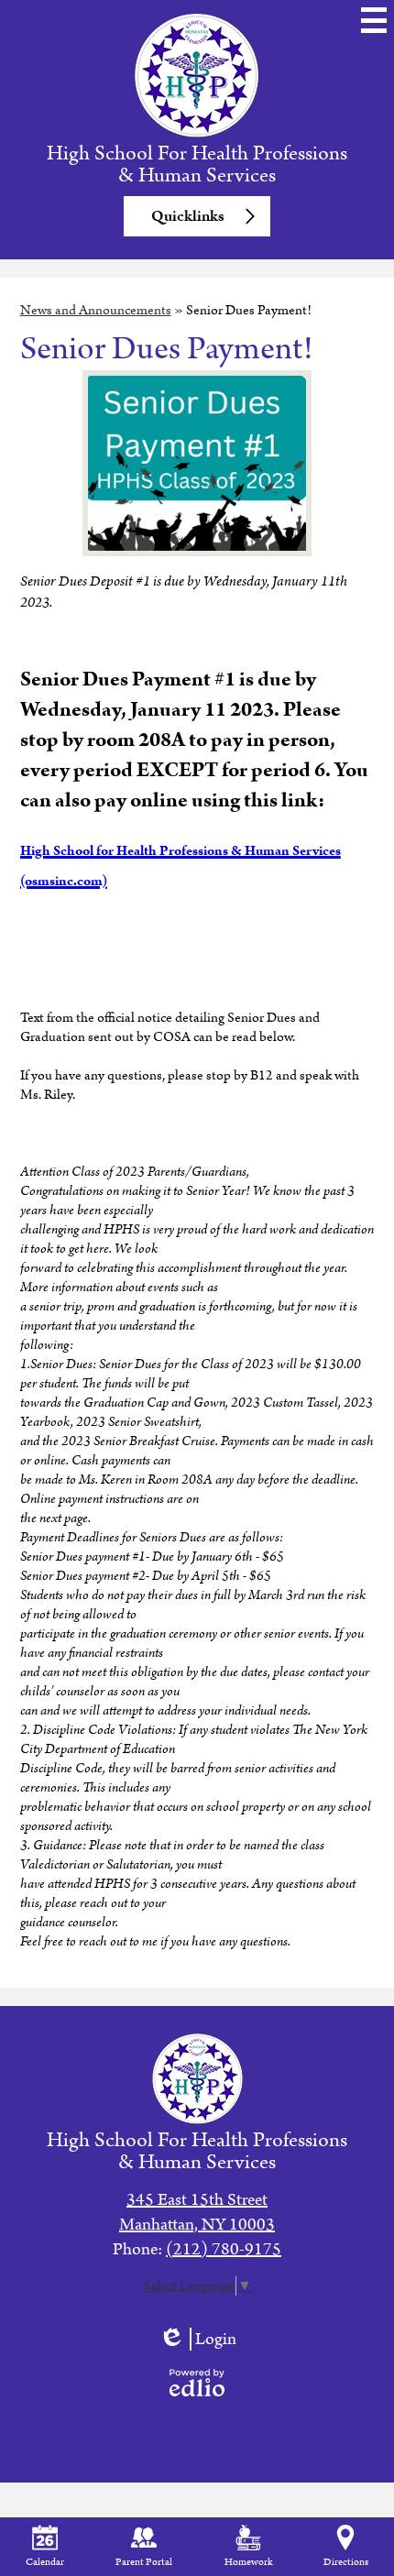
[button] (197, 216)
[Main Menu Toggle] (374, 20)
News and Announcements (96, 310)
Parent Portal (144, 2562)
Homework (248, 2562)
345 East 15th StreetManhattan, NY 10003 (197, 2212)
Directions (346, 2562)
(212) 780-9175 (224, 2249)
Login (197, 2339)
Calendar (45, 2562)
